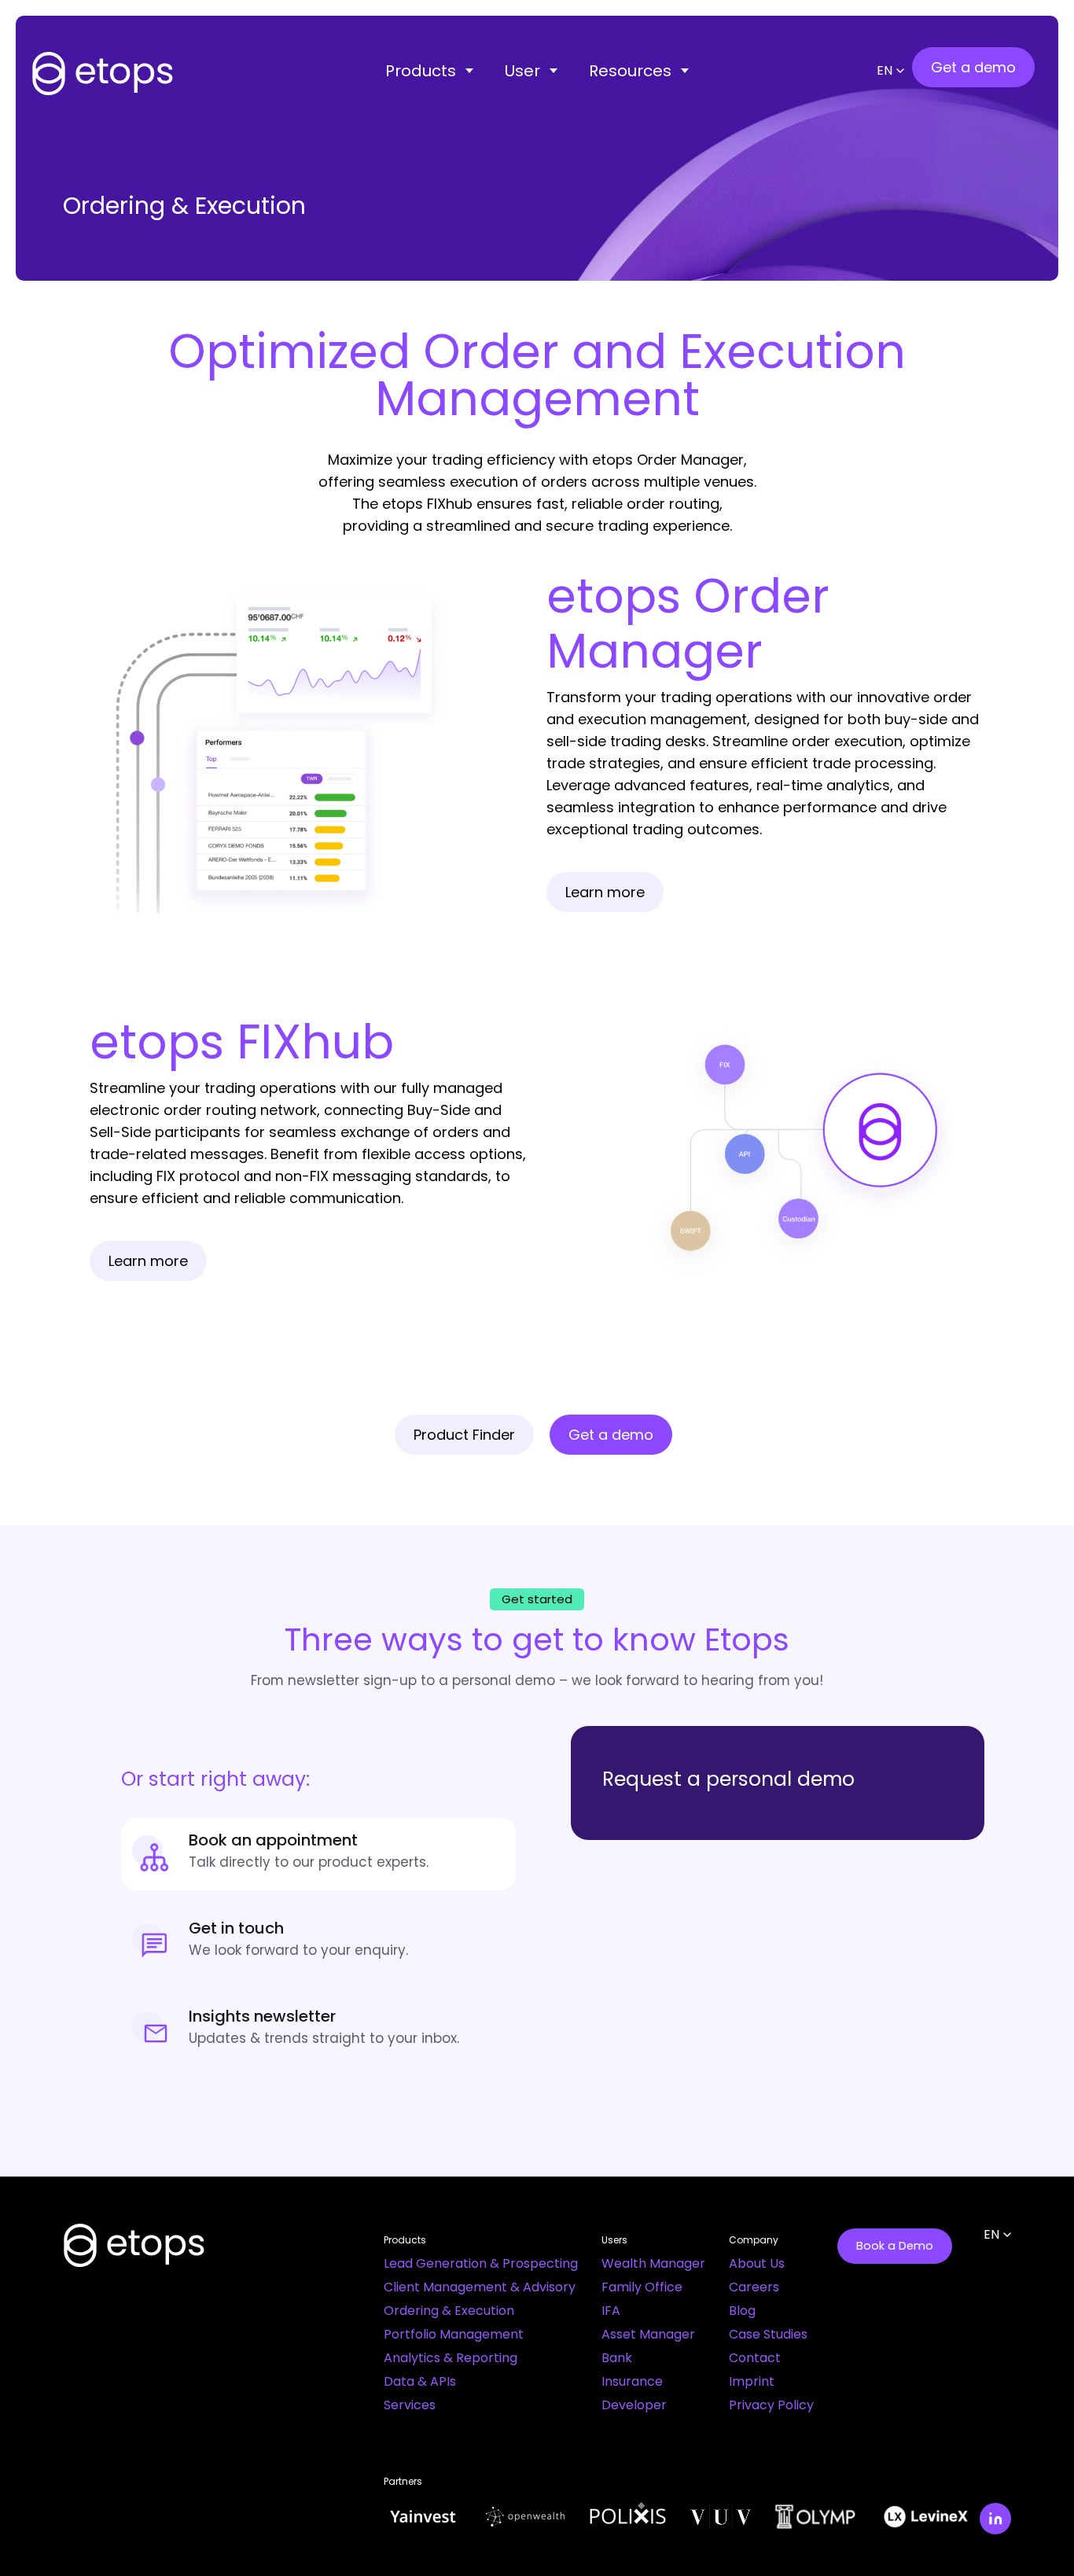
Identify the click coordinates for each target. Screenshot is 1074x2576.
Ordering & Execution (449, 2311)
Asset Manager (648, 2334)
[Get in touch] (318, 1942)
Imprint (752, 2381)
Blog (742, 2311)
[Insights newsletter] (318, 2030)
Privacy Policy (771, 2405)
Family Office (642, 2287)
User (522, 71)
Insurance (632, 2381)
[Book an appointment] (318, 1854)
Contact (755, 2358)
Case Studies (768, 2334)
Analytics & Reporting (451, 2358)
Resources (630, 71)
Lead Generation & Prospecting (481, 2263)
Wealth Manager (653, 2263)
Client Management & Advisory (480, 2287)
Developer (634, 2405)
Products (421, 71)
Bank (617, 2358)
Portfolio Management (454, 2334)
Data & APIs (420, 2381)
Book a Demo (895, 2246)
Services (410, 2405)
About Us (757, 2263)
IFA (611, 2311)
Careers (754, 2287)
